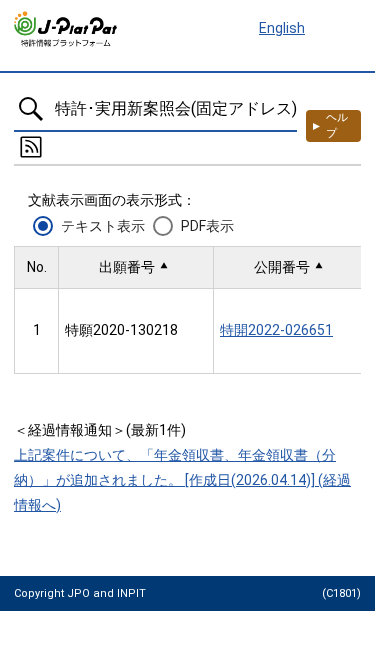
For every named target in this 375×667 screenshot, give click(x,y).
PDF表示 (207, 226)
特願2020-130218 (121, 330)
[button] (136, 267)
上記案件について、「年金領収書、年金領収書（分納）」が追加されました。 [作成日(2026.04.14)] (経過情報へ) (182, 480)
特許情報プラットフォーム (66, 29)
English (282, 28)
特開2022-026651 (276, 330)
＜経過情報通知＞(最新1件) (100, 430)
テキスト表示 (103, 226)
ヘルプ (337, 125)
